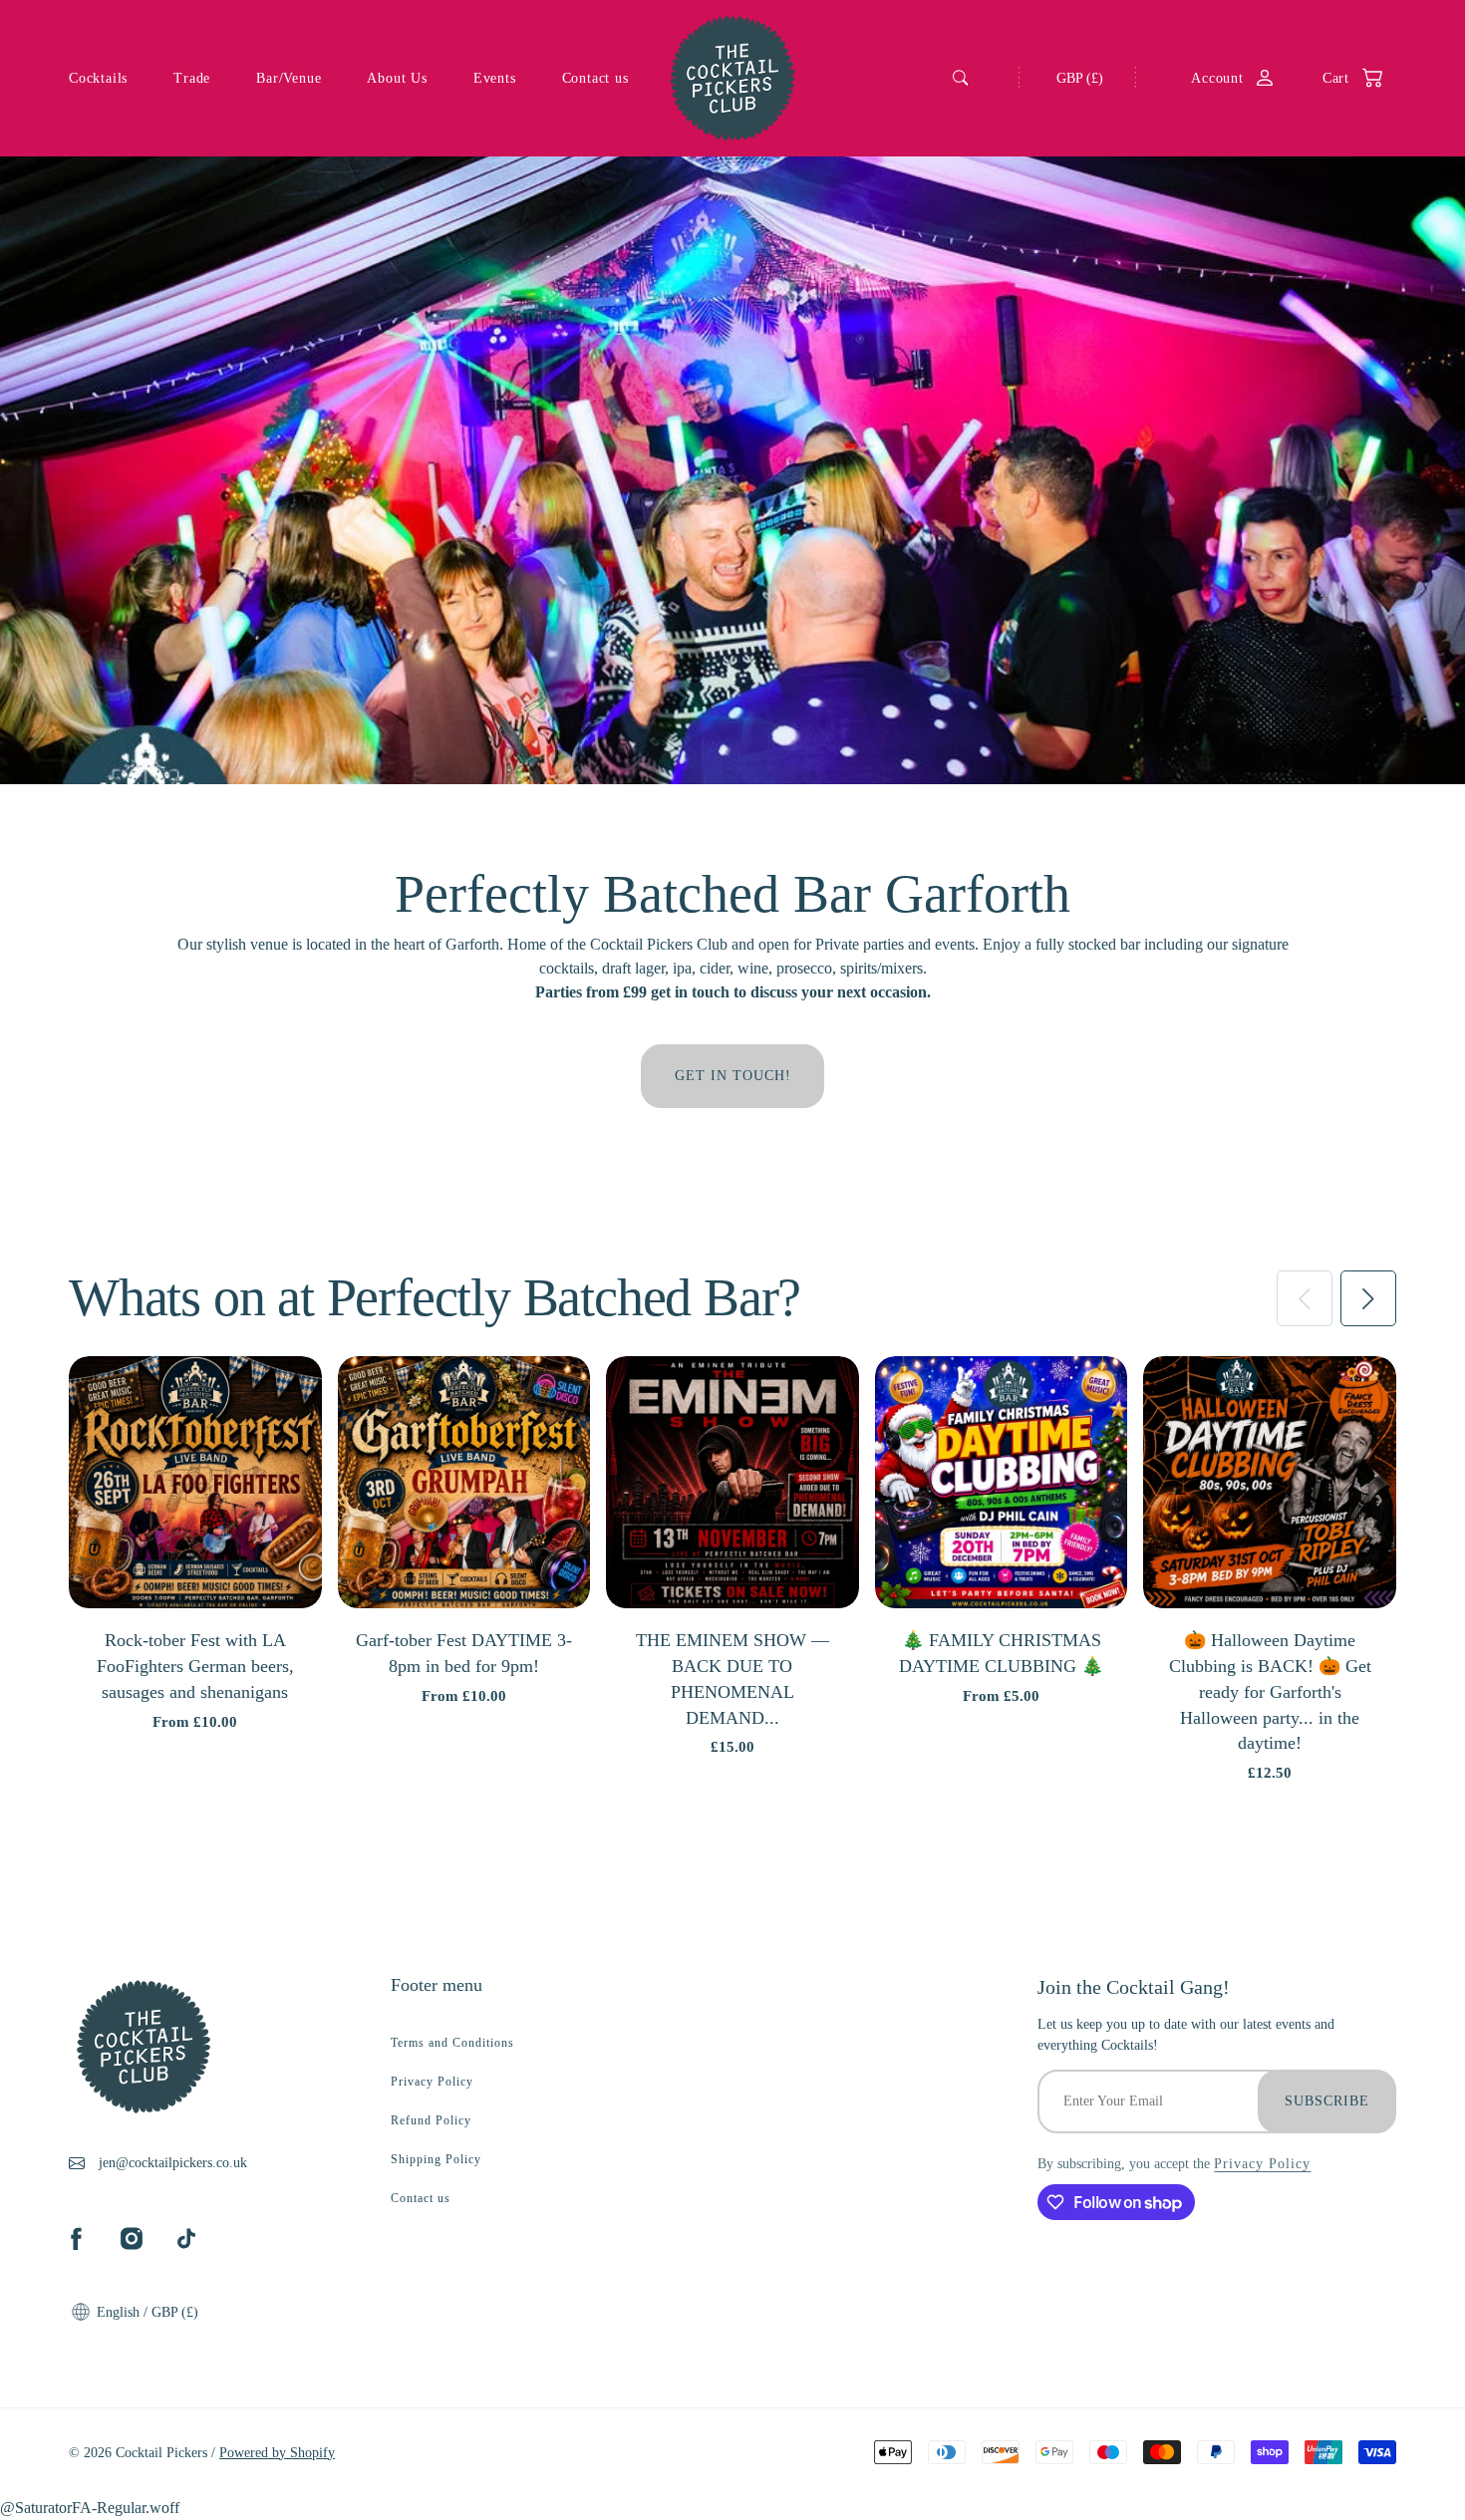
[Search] (961, 78)
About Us (397, 78)
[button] (1342, 78)
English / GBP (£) (146, 2312)
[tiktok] (186, 2238)
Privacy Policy (432, 2082)
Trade (192, 78)
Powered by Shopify (277, 2453)
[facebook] (76, 2238)
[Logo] (732, 78)
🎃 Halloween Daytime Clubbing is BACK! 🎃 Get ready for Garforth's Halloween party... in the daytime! (1270, 1691)
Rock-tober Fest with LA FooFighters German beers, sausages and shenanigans (195, 1666)
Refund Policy (431, 2120)
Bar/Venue (289, 78)
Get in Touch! (733, 1076)
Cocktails (98, 78)
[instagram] (132, 2238)
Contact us (595, 78)
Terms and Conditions (452, 2043)
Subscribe (1327, 2101)
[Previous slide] (1305, 1298)
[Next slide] (1368, 1298)
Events (495, 78)
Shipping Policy (436, 2159)
